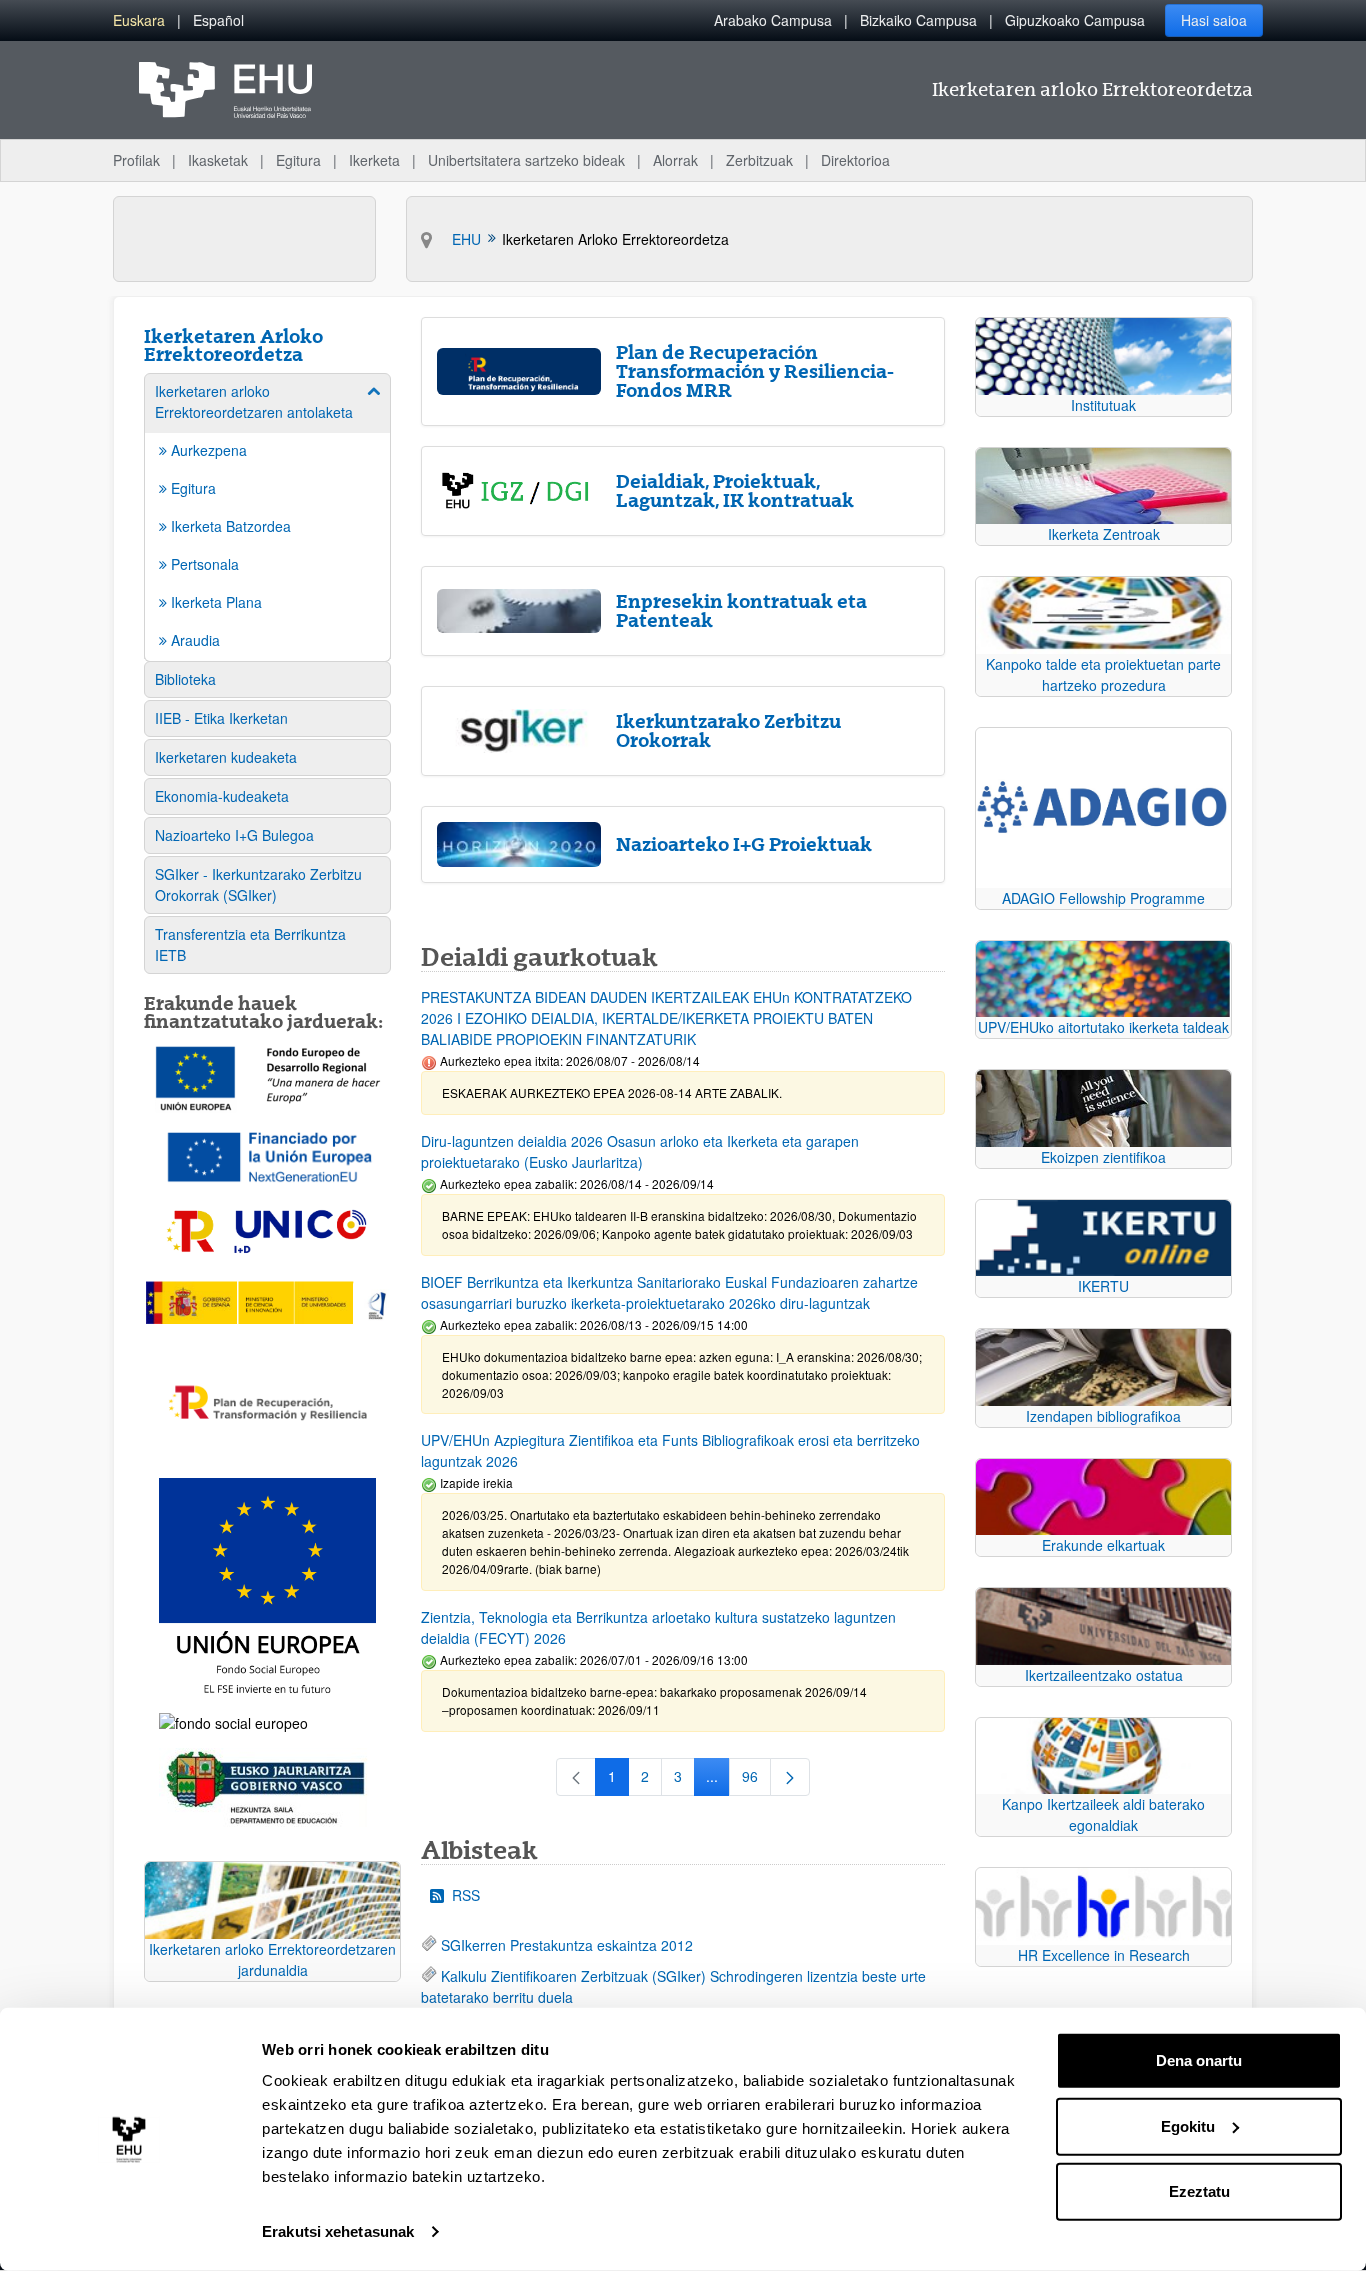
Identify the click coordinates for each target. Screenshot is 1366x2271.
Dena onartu (1199, 2060)
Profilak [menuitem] (136, 160)
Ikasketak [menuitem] (218, 160)
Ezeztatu (1199, 2191)
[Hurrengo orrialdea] (790, 1777)
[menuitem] (139, 20)
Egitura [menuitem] (298, 160)
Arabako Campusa (773, 20)
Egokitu (1188, 2125)
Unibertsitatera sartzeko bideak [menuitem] (526, 160)
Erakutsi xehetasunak (338, 2231)
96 (756, 1780)
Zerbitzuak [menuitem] (759, 160)
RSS (466, 1895)
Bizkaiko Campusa (918, 20)
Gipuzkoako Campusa (1075, 20)
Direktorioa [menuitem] (855, 160)
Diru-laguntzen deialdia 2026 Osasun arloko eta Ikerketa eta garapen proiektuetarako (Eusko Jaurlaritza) (640, 1151)
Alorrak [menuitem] (675, 160)
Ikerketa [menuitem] (374, 160)
